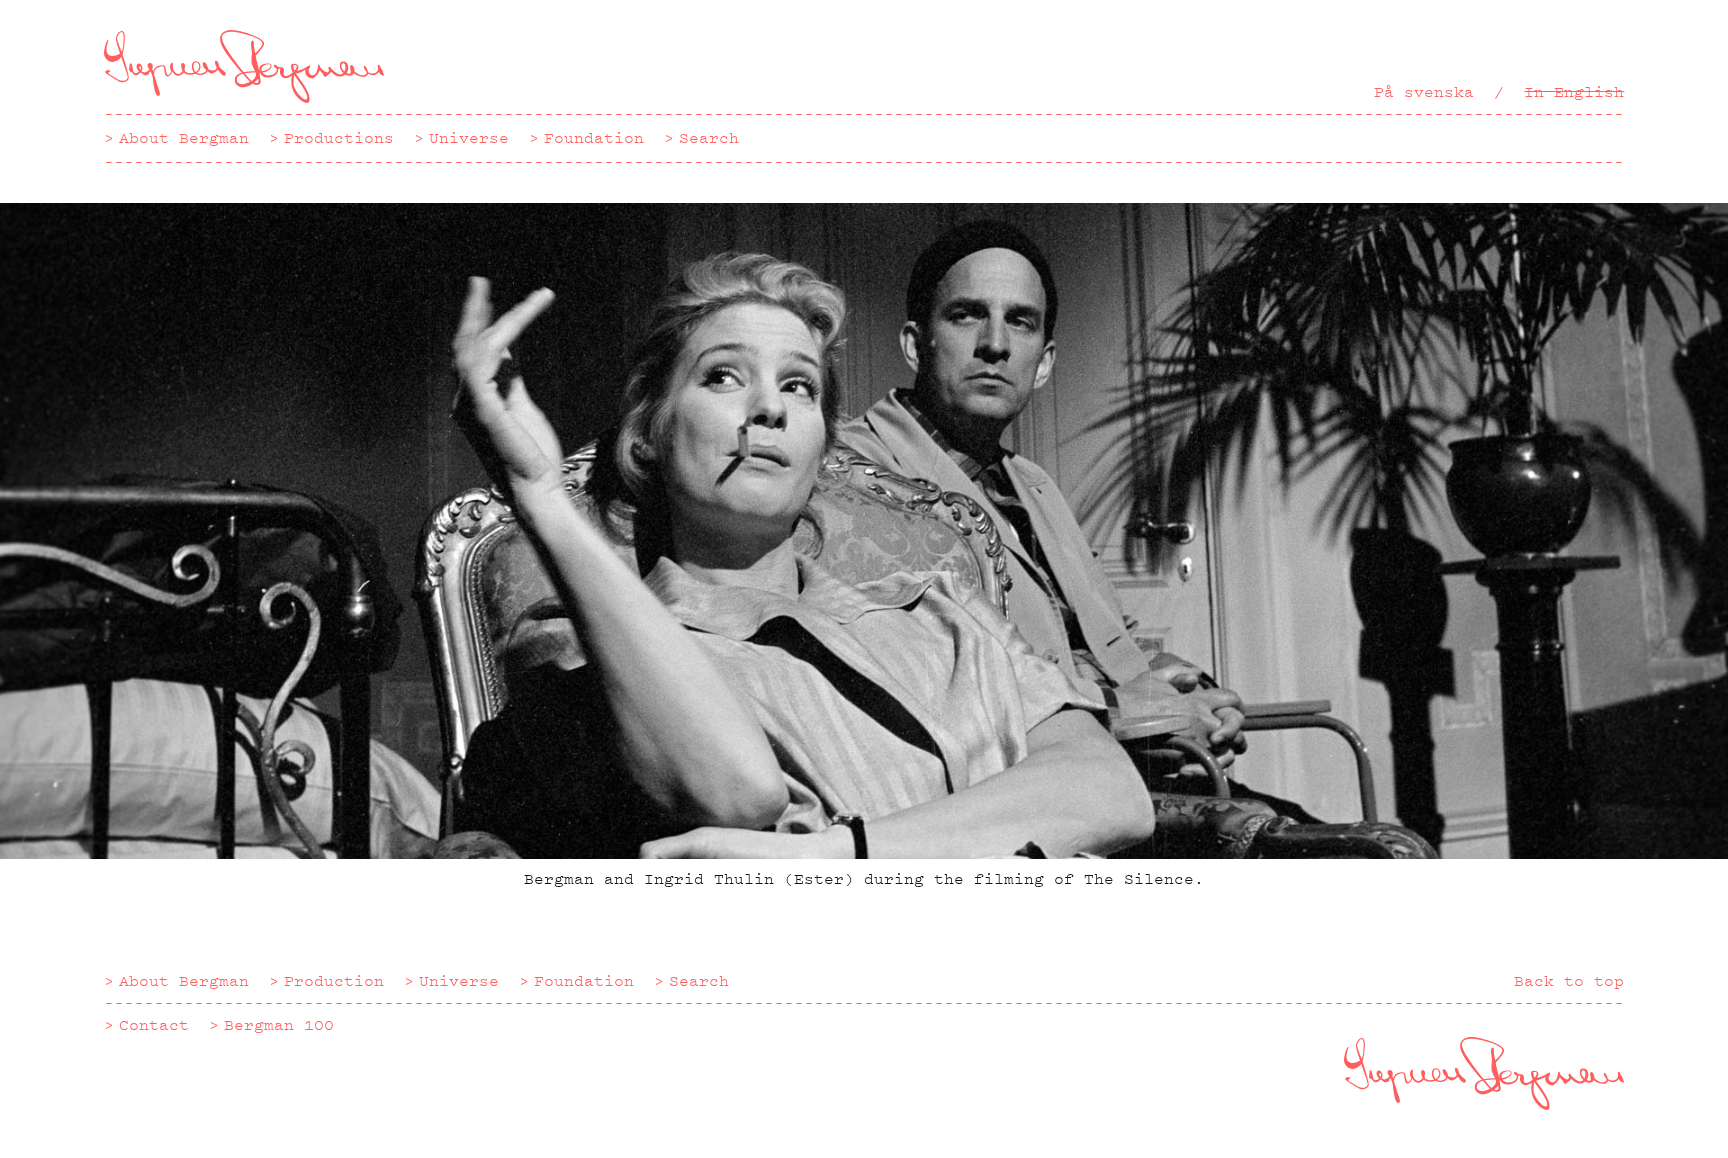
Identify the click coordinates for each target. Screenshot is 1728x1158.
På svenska (1424, 92)
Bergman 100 (279, 1025)
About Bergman (184, 138)
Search (709, 138)
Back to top (1569, 981)
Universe (469, 138)
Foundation (594, 138)
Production (334, 981)
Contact (154, 1025)
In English (1574, 92)
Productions (339, 138)
